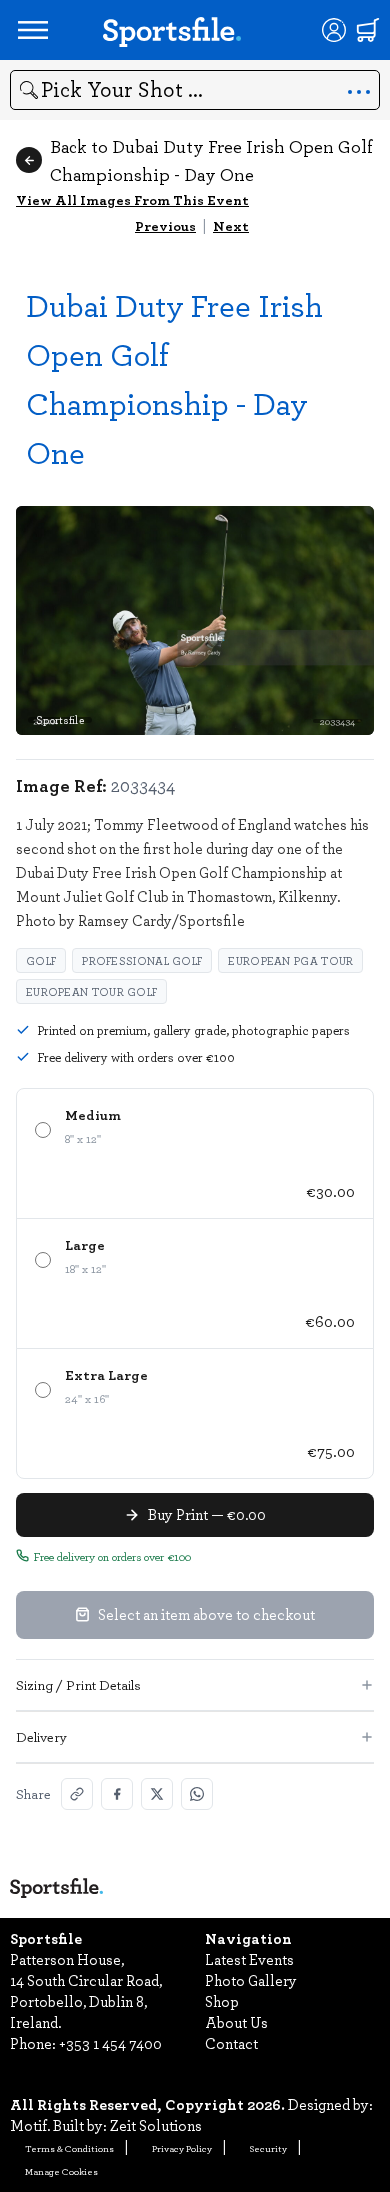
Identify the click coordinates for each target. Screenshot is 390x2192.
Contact (231, 2043)
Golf (41, 960)
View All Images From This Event (132, 199)
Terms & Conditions (69, 2148)
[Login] (334, 30)
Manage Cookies (61, 2171)
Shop (222, 2001)
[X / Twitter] (157, 1794)
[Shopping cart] (368, 30)
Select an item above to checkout (206, 1614)
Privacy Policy (182, 2148)
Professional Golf (142, 960)
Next (231, 225)
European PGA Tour (290, 960)
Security (268, 2148)
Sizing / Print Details (78, 1684)
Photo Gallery (251, 1980)
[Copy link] (77, 1794)
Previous (165, 225)
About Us (236, 2022)
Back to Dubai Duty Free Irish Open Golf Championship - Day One (211, 160)
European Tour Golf (91, 991)
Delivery (41, 1736)
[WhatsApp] (197, 1794)
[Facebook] (117, 1794)
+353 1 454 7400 (110, 2043)
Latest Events (249, 1959)
